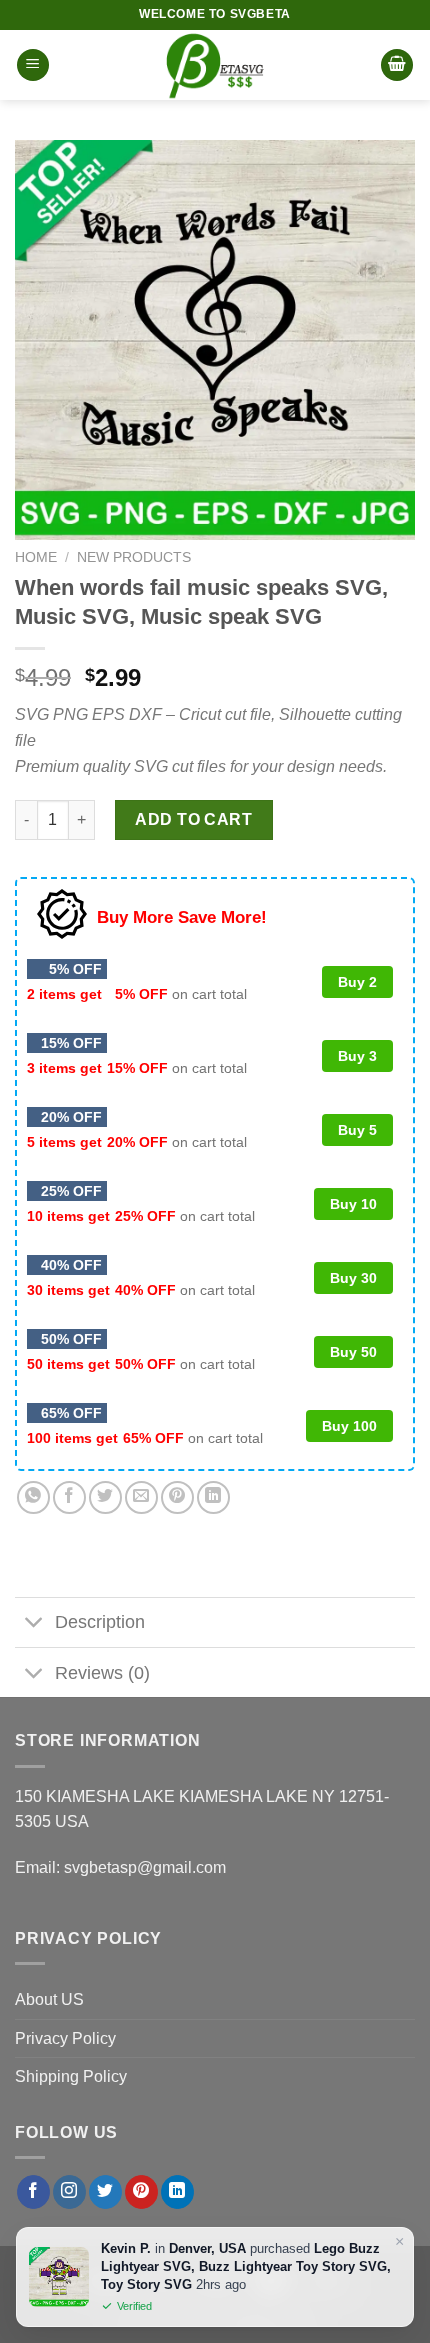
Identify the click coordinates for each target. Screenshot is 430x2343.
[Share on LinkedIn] (213, 1497)
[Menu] (33, 65)
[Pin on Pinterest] (177, 1497)
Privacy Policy (65, 2038)
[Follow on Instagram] (69, 2192)
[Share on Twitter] (105, 1497)
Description (100, 1622)
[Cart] (397, 65)
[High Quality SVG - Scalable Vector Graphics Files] (215, 65)
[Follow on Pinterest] (141, 2192)
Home (36, 557)
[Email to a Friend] (141, 1497)
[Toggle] (34, 1624)
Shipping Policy (71, 2076)
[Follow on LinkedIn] (177, 2192)
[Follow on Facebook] (33, 2192)
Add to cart (193, 819)
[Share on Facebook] (69, 1497)
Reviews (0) (102, 1673)
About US (49, 1999)
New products (134, 557)
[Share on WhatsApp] (33, 1497)
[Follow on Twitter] (105, 2192)
